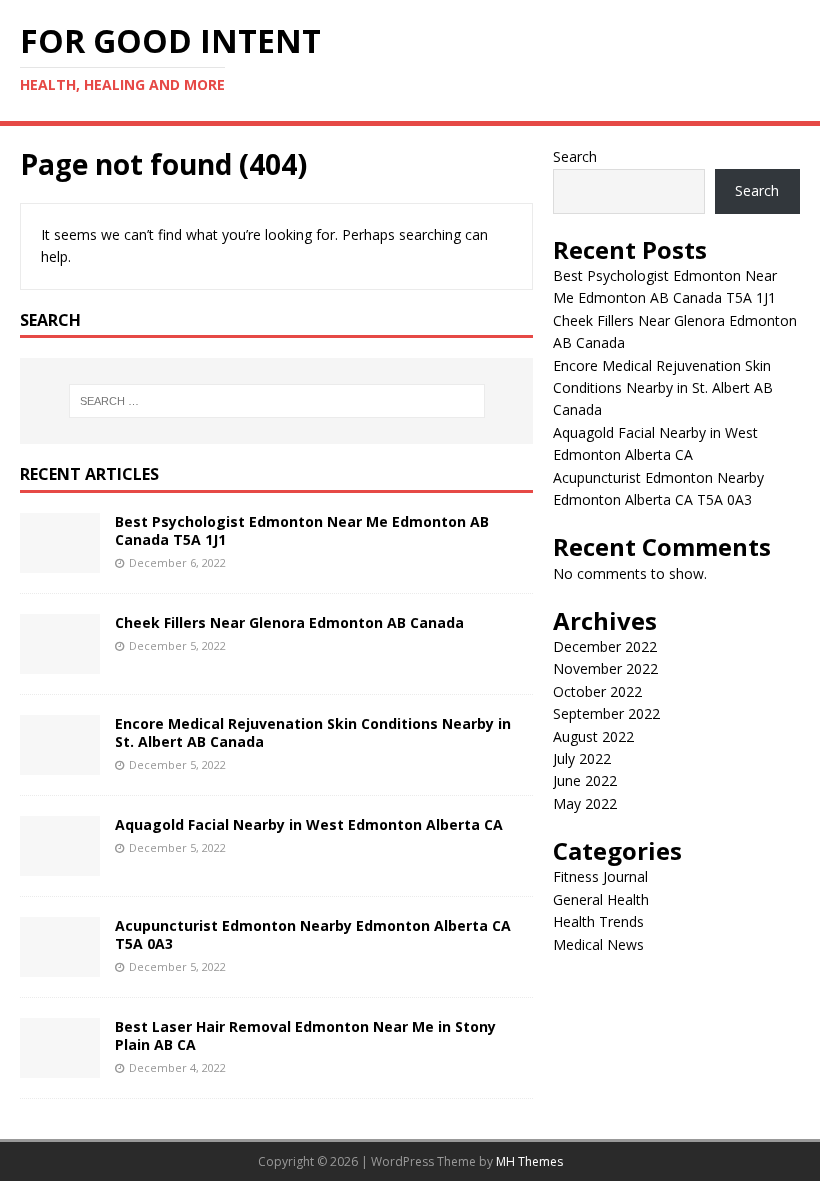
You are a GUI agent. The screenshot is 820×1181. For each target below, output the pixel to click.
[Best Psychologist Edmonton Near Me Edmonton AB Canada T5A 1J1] (60, 560)
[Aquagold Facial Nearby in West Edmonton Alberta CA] (60, 863)
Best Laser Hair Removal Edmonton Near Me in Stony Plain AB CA (305, 1035)
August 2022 (593, 736)
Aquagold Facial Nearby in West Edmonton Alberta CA (309, 824)
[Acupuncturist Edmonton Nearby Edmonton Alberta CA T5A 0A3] (60, 964)
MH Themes (529, 1161)
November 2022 (605, 668)
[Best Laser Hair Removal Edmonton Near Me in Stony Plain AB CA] (60, 1065)
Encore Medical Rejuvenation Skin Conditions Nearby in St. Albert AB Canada (313, 732)
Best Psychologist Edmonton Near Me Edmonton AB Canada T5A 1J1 (302, 530)
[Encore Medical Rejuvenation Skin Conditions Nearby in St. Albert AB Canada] (60, 762)
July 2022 (582, 758)
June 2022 (585, 780)
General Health (601, 899)
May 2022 (585, 803)
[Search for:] (277, 401)
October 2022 (597, 691)
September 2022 (606, 713)
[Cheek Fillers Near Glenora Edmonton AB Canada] (60, 661)
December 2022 (605, 646)
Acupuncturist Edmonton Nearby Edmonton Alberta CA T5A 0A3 (313, 934)
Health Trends (598, 921)
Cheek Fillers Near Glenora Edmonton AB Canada (289, 622)
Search (575, 156)
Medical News (598, 944)
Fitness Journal (600, 876)
